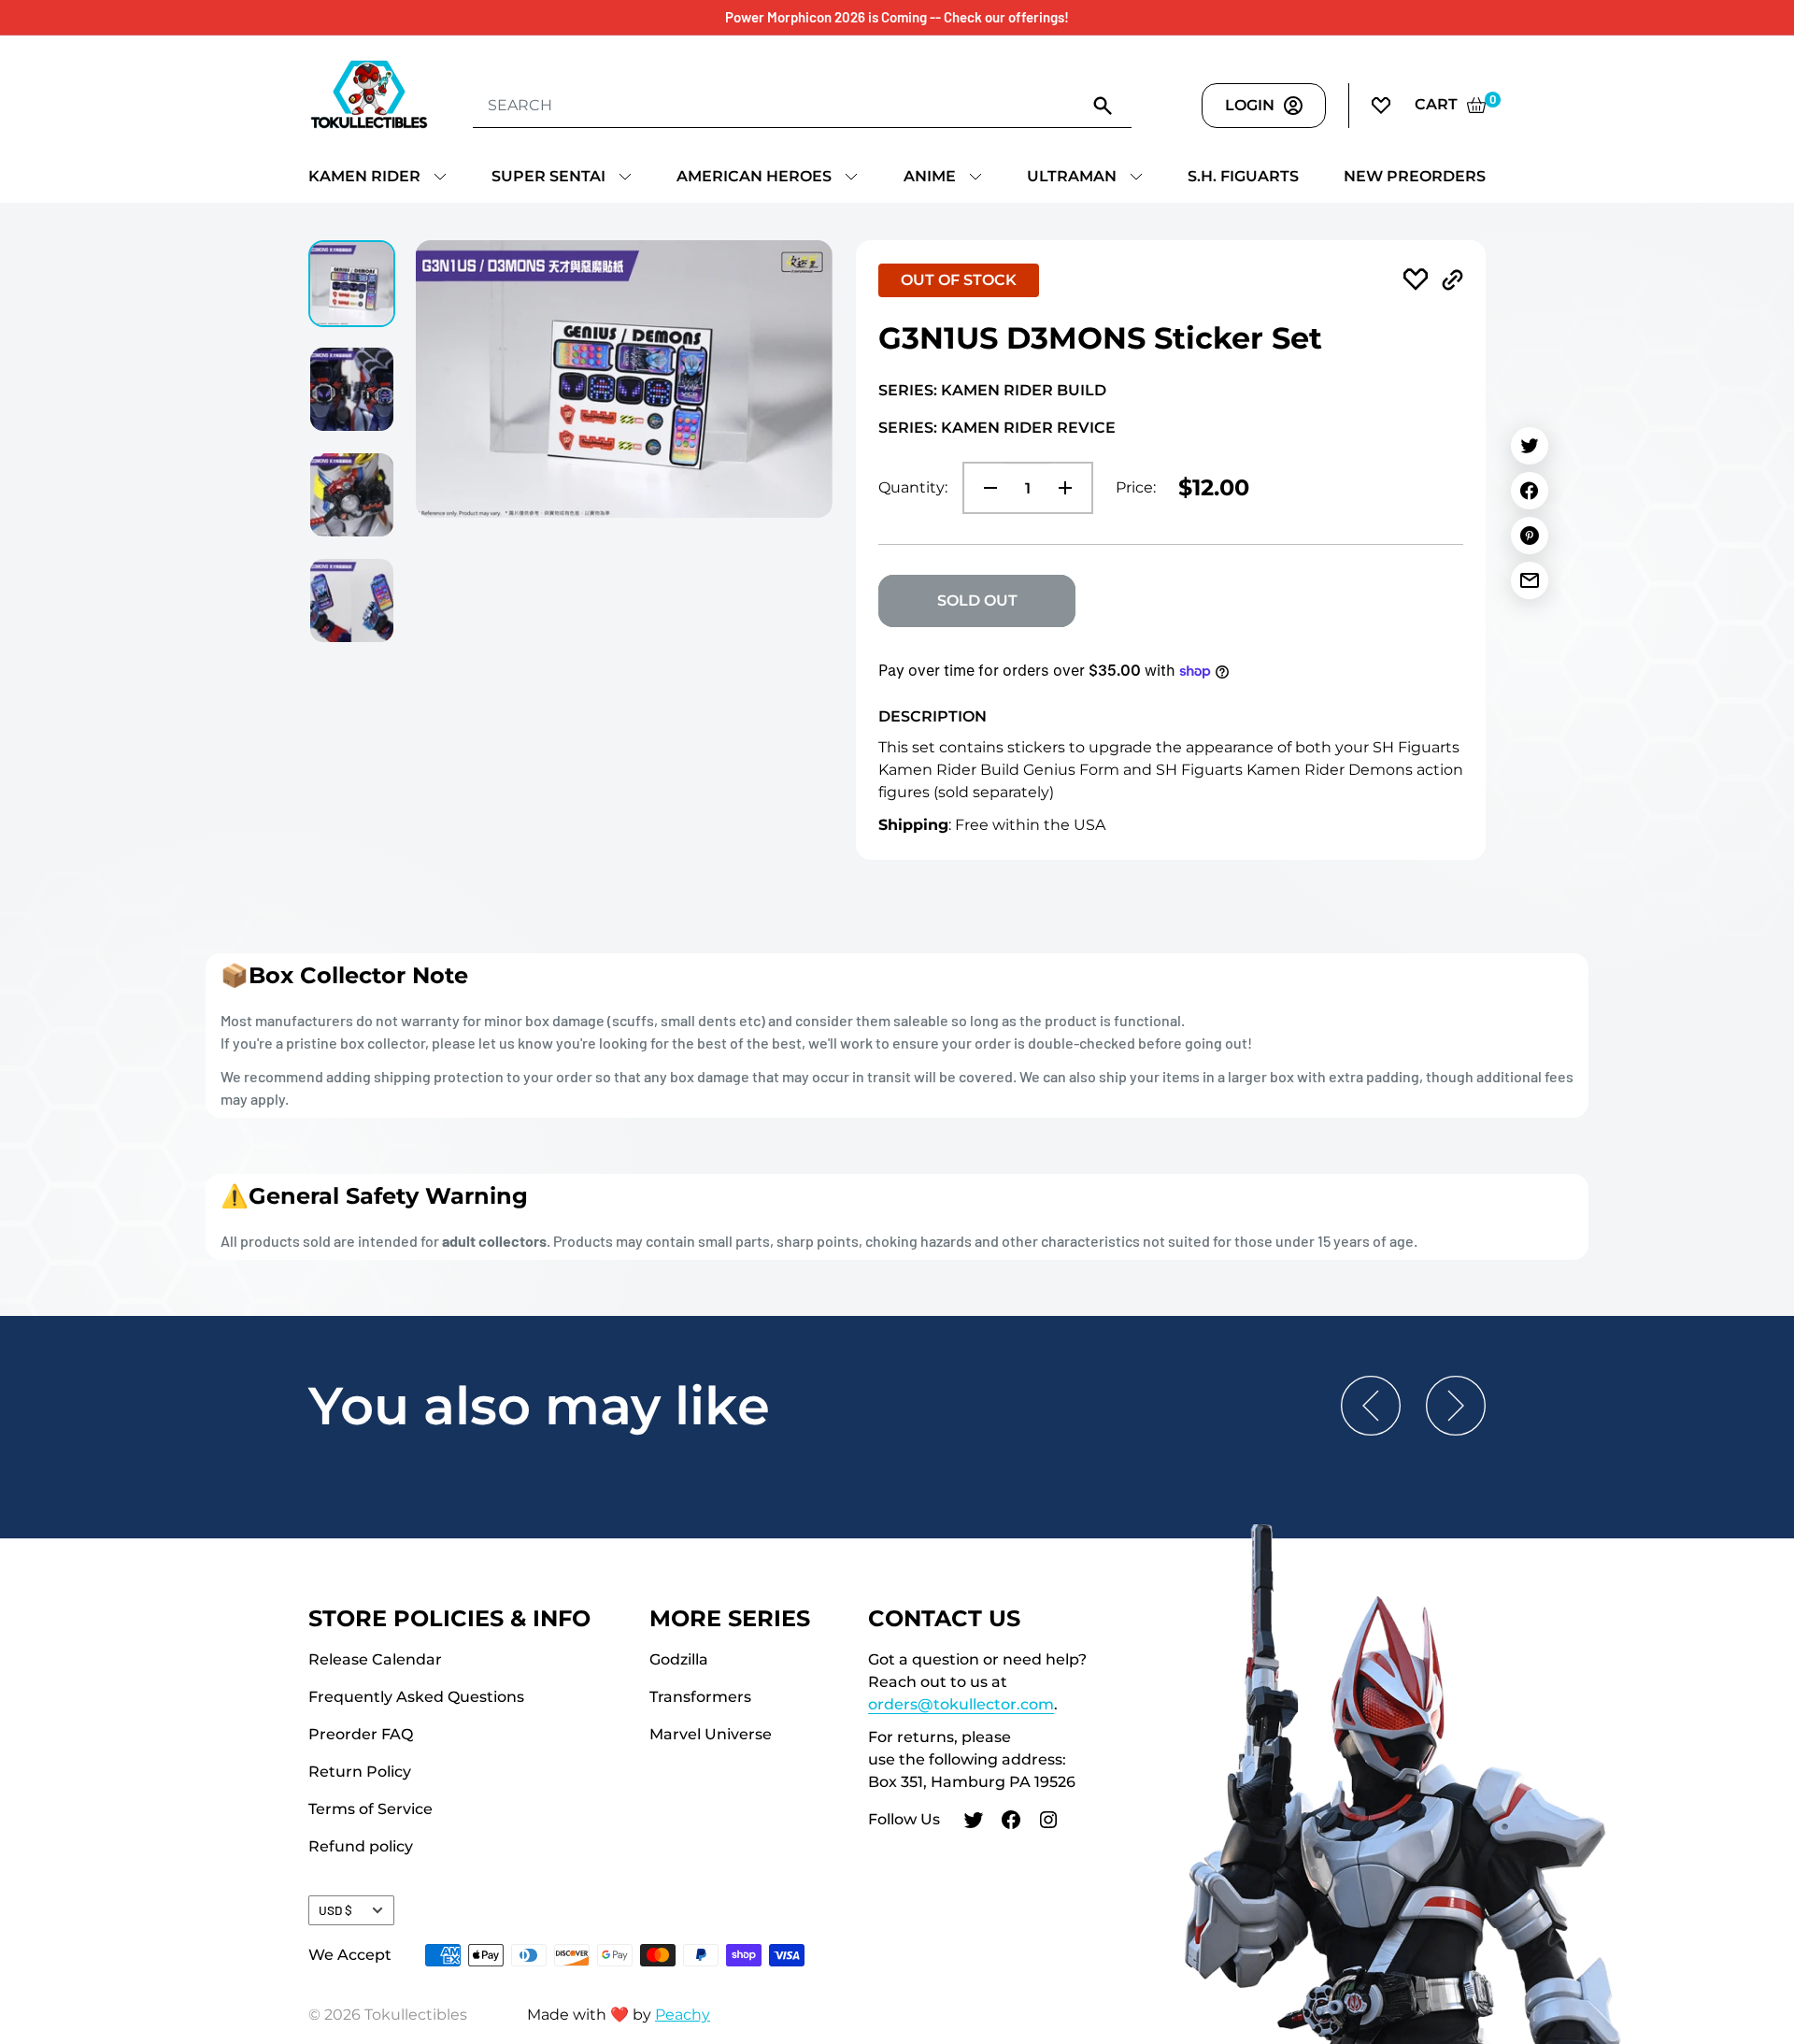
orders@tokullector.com (961, 1704)
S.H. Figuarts (1243, 176)
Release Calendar (375, 1659)
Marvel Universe (711, 1734)
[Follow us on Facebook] (1011, 1822)
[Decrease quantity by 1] (985, 488)
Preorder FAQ (361, 1734)
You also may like (539, 1406)
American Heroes (754, 176)
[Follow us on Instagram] (1048, 1822)
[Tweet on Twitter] (1530, 446)
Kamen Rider (364, 176)
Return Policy (360, 1772)
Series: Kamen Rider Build (992, 390)
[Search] (1103, 105)
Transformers (700, 1697)
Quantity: (913, 487)
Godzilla (679, 1659)
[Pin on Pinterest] (1530, 536)
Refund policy (361, 1846)
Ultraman (1072, 176)
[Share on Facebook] (1530, 491)
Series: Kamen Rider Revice (997, 428)
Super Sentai (548, 176)
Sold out (977, 600)
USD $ (335, 1910)
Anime (930, 176)
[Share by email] (1530, 580)
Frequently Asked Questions (416, 1697)
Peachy (683, 2015)
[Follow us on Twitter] (974, 1822)
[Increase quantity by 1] (1071, 488)
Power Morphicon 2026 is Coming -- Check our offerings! (897, 17)
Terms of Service (370, 1809)
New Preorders (1415, 176)
